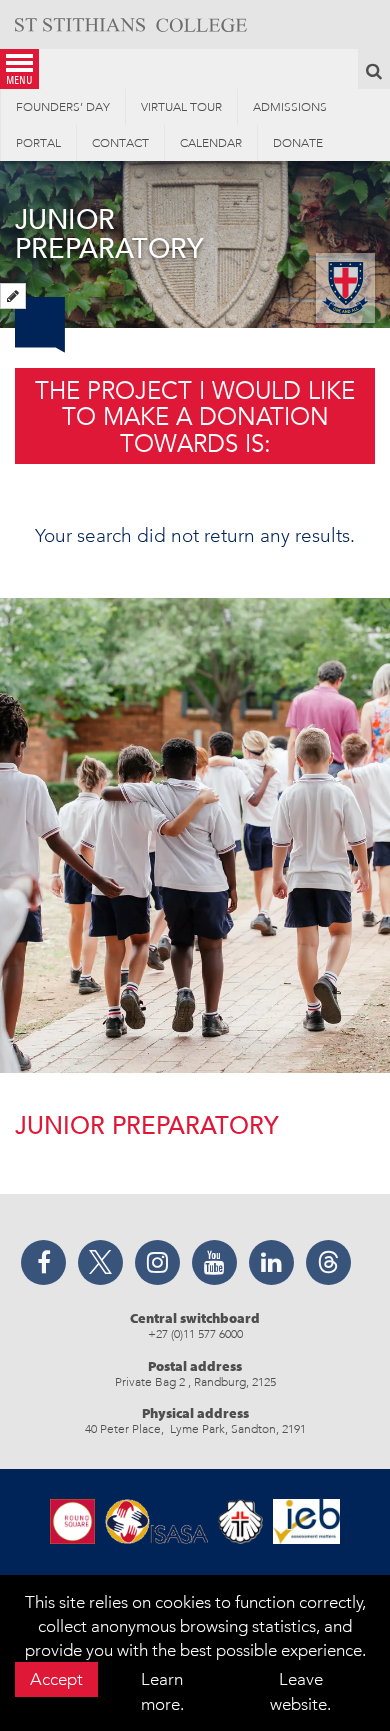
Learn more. (162, 1691)
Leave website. (300, 1691)
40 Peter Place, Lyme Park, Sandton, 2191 (195, 1429)
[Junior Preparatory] (13, 296)
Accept (56, 1679)
